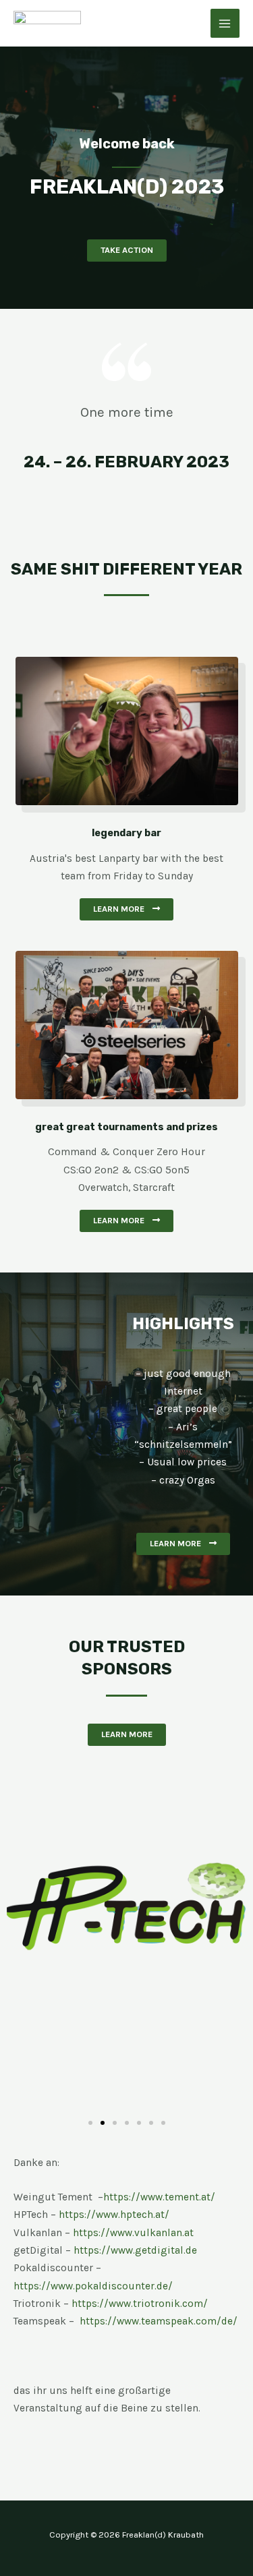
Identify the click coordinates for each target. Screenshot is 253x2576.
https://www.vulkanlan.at (133, 2233)
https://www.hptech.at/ (114, 2215)
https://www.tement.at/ (159, 2197)
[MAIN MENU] (225, 23)
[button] (127, 251)
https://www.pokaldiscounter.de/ (93, 2286)
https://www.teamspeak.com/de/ (159, 2321)
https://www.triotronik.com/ (140, 2304)
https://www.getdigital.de (135, 2250)
